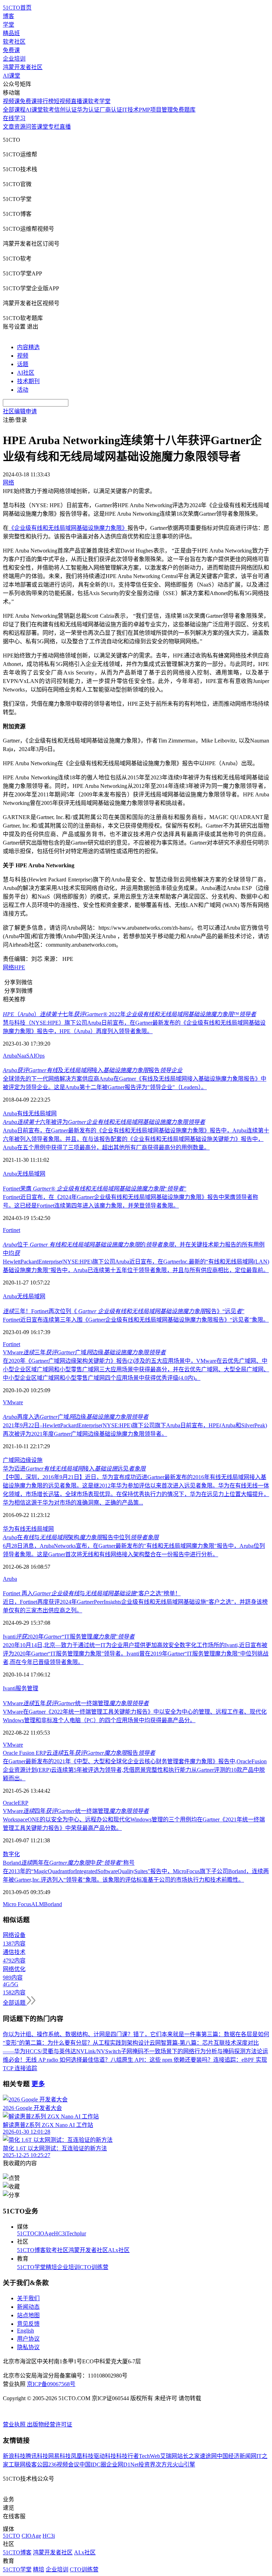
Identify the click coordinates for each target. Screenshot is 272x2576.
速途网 (208, 2456)
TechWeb (149, 2456)
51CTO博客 (31, 2250)
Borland (53, 1904)
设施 (37, 1460)
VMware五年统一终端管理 (76, 1703)
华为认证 (88, 110)
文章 (8, 127)
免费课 (11, 50)
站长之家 (188, 2456)
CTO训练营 (94, 2267)
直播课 (79, 101)
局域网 (37, 1296)
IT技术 (131, 110)
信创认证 (66, 110)
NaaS (23, 1056)
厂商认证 (111, 110)
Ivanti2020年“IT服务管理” (69, 1637)
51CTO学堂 (31, 2267)
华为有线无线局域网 (28, 1529)
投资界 (147, 2465)
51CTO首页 (17, 8)
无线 (23, 1296)
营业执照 (15, 2424)
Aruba (10, 1056)
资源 (20, 127)
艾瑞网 (169, 2456)
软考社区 (14, 42)
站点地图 (28, 2315)
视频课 (11, 101)
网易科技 (59, 2456)
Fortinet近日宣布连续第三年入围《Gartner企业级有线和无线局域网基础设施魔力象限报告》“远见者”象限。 (136, 1320)
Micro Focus (17, 1904)
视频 (23, 356)
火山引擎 (184, 2465)
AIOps (37, 1056)
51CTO (26, 2233)
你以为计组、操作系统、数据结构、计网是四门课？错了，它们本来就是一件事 (102, 2034)
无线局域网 (42, 1113)
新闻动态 (28, 2307)
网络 (8, 967)
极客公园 (37, 2465)
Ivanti (9, 1688)
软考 (49, 110)
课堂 (42, 127)
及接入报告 (93, 1070)
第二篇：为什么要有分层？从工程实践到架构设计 (87, 2043)
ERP (23, 1803)
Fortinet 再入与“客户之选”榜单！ (92, 1593)
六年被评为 (104, 1122)
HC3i (60, 2233)
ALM (38, 1904)
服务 (21, 1688)
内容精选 (28, 347)
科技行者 (127, 2456)
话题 (23, 364)
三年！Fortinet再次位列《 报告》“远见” (124, 1311)
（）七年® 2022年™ (129, 1014)
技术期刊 (28, 381)
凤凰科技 (82, 2456)
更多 (38, 2084)
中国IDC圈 (93, 2465)
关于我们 (28, 2298)
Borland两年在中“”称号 (69, 1863)
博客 (8, 16)
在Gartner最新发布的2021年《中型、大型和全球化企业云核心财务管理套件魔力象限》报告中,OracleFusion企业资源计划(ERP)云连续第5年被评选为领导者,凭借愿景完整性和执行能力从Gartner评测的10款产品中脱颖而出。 (135, 1770)
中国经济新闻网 (237, 2456)
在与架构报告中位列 (81, 1537)
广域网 (11, 1460)
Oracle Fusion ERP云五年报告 (79, 1753)
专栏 (54, 127)
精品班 (11, 33)
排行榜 (45, 101)
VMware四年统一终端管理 (76, 1811)
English (25, 2331)
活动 (23, 390)
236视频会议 (64, 2465)
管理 (33, 1688)
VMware (13, 1402)
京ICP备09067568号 (51, 2384)
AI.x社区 (119, 2250)
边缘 (25, 1460)
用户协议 (28, 2339)
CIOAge (44, 2233)
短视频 (62, 101)
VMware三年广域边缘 (84, 1352)
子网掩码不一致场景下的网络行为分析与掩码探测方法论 (192, 2051)
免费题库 (184, 110)
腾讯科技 (37, 2456)
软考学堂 (99, 101)
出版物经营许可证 (50, 2424)
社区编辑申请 (20, 411)
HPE (20, 967)
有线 (23, 1113)
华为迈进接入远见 (74, 1469)
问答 (31, 127)
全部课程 (14, 110)
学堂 (8, 25)
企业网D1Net (122, 2465)
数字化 (11, 1854)
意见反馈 (28, 2324)
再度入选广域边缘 (76, 1417)
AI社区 (26, 373)
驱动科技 (105, 2456)
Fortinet (12, 1230)
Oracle (10, 1803)
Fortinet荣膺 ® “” (95, 1189)
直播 (65, 127)
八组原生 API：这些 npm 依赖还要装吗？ (162, 2060)
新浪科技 (14, 2456)
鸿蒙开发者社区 (23, 67)
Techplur (76, 2233)
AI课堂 (12, 76)
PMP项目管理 (156, 110)
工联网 (17, 2465)
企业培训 (14, 59)
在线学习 (14, 118)
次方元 (164, 2465)
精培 (51, 2267)
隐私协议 (28, 2347)
